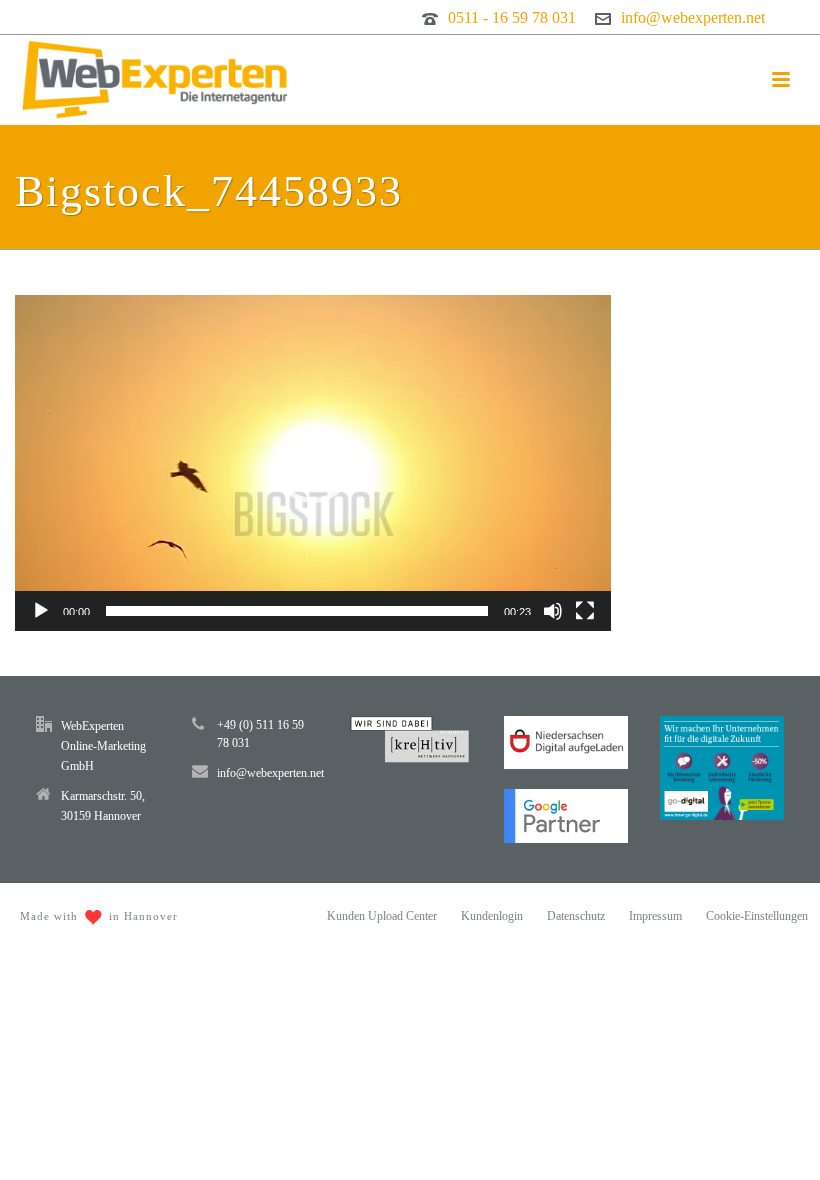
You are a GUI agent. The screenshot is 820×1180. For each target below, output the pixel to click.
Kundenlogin (492, 916)
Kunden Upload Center (382, 916)
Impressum (655, 916)
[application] (313, 463)
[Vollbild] (585, 611)
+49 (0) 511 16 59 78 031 (260, 734)
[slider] (297, 611)
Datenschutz (576, 916)
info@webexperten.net (693, 17)
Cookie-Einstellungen (757, 916)
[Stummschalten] (553, 611)
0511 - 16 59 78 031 (512, 17)
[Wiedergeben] (41, 611)
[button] (313, 463)
